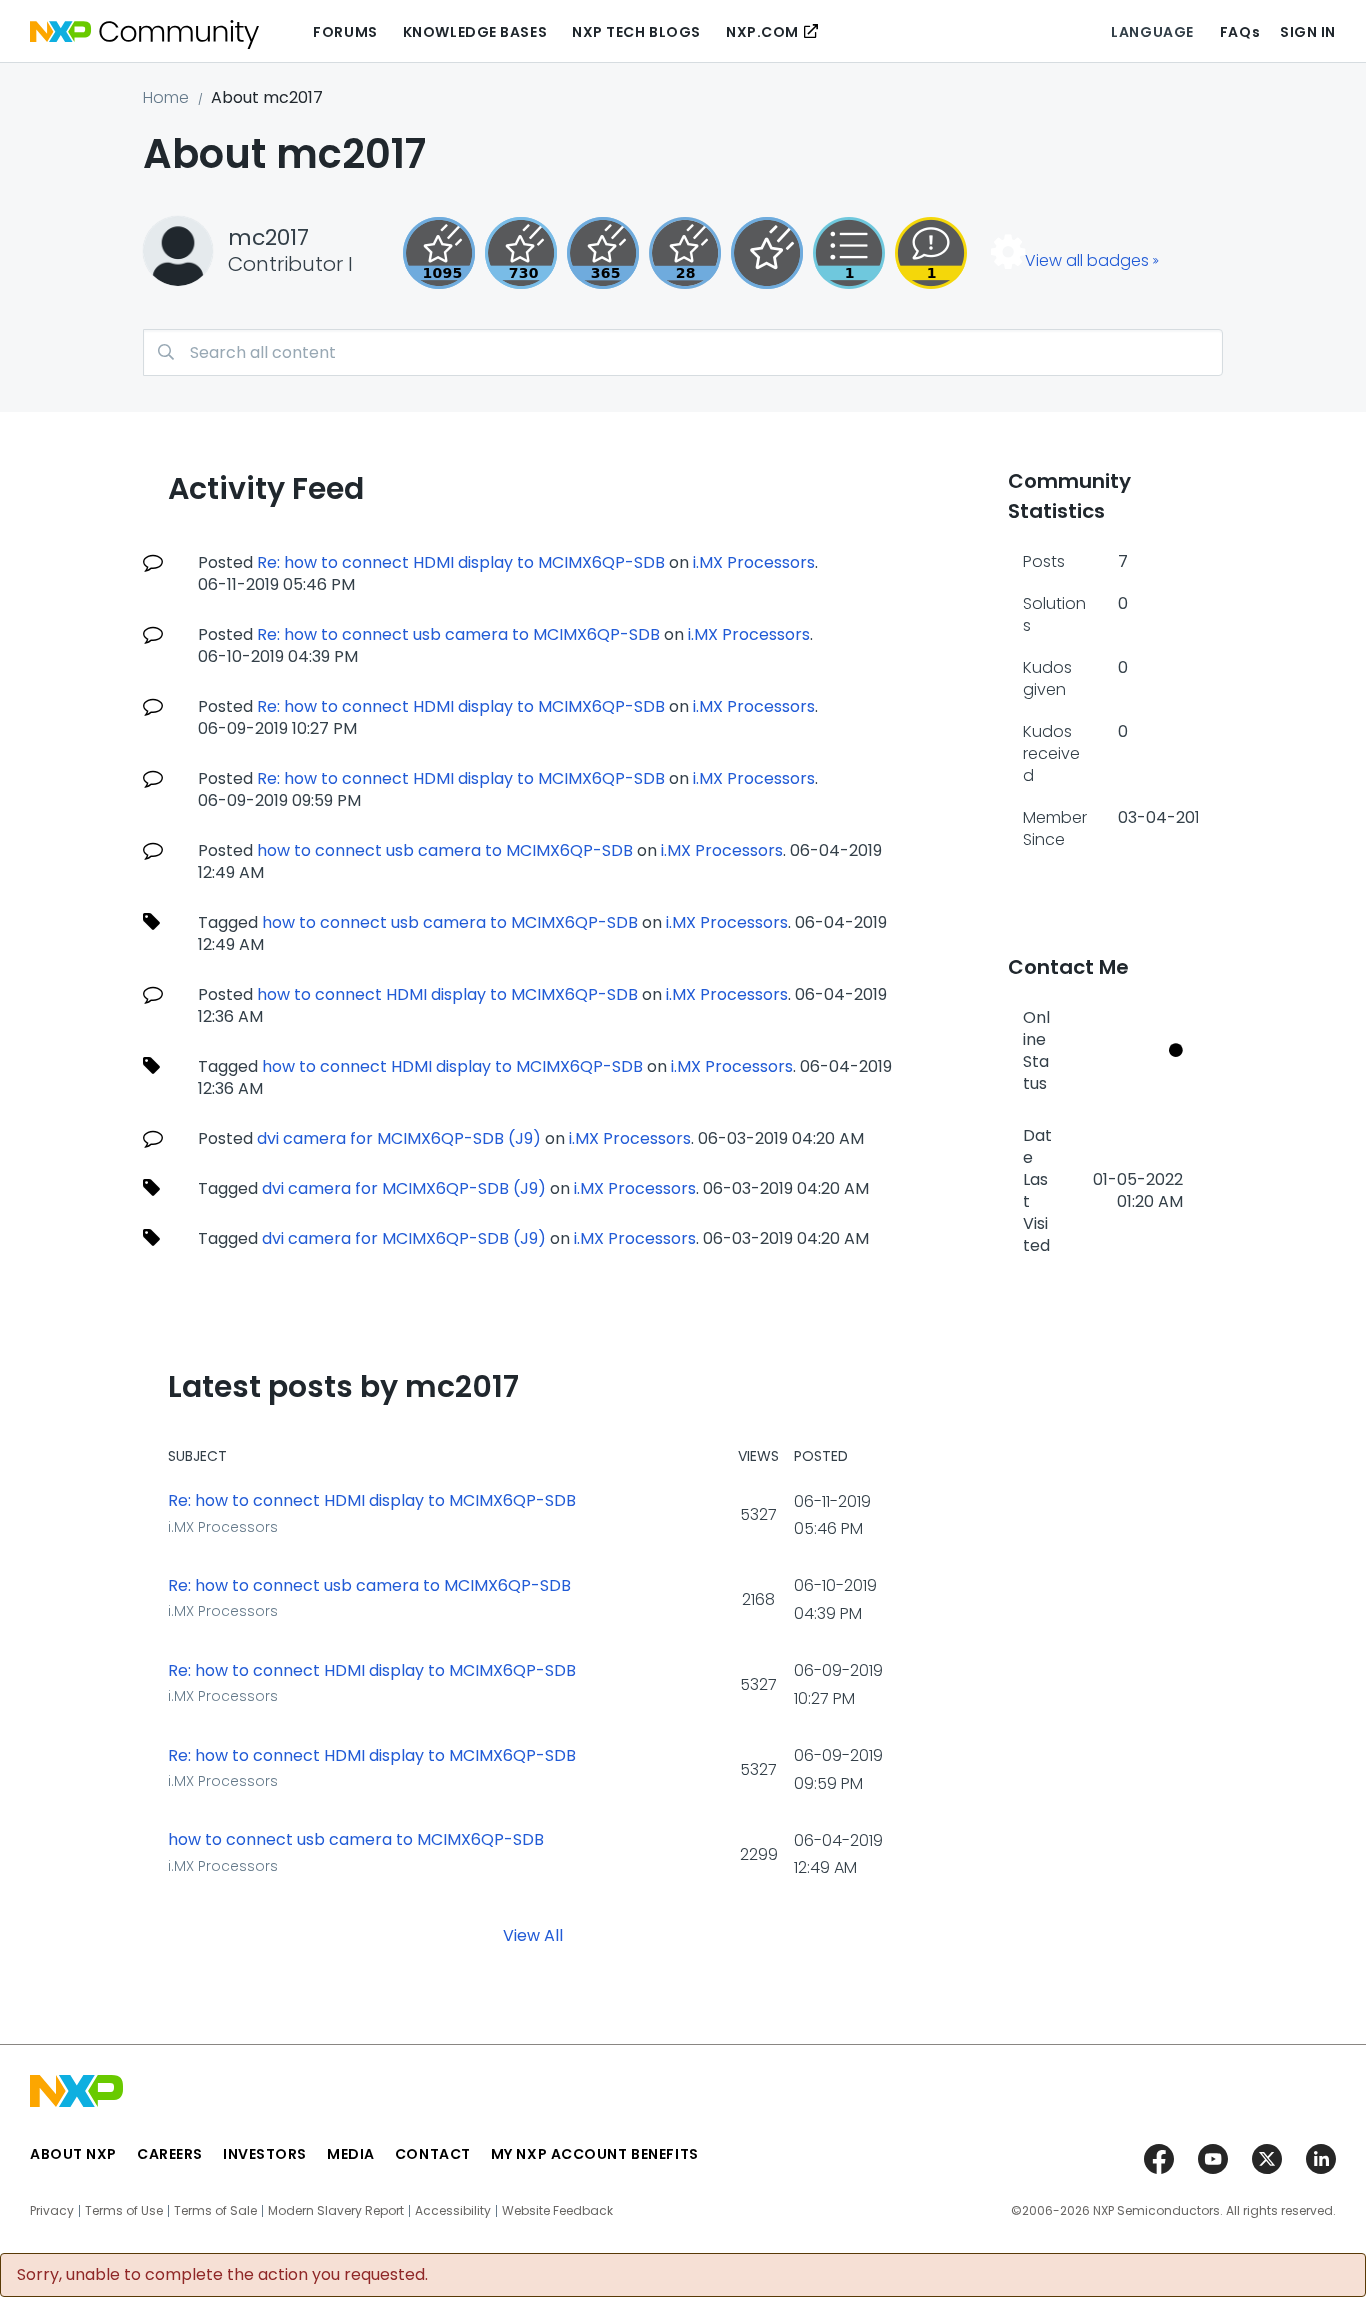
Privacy (52, 2211)
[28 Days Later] (685, 253)
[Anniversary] (603, 253)
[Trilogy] (439, 253)
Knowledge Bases (475, 32)
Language (1152, 32)
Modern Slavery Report (336, 2211)
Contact (433, 2154)
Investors (265, 2154)
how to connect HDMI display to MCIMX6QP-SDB (447, 994)
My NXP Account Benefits (595, 2154)
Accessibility (453, 2211)
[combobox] (683, 352)
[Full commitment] (521, 253)
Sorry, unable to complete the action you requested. (222, 2275)
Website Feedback (557, 2211)
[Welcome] (767, 253)
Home (166, 97)
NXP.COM (762, 32)
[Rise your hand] (849, 253)
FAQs (1240, 32)
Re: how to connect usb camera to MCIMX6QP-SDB (458, 634)
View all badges (1087, 260)
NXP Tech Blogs (636, 32)
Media (351, 2154)
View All (533, 1935)
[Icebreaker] (931, 253)
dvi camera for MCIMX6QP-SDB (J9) (399, 1138)
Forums (345, 32)
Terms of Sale (215, 2211)
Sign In (1308, 32)
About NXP (73, 2154)
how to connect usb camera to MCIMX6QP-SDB (445, 850)
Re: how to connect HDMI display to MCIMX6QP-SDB (461, 562)
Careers (170, 2154)
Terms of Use (124, 2211)
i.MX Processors (754, 562)
